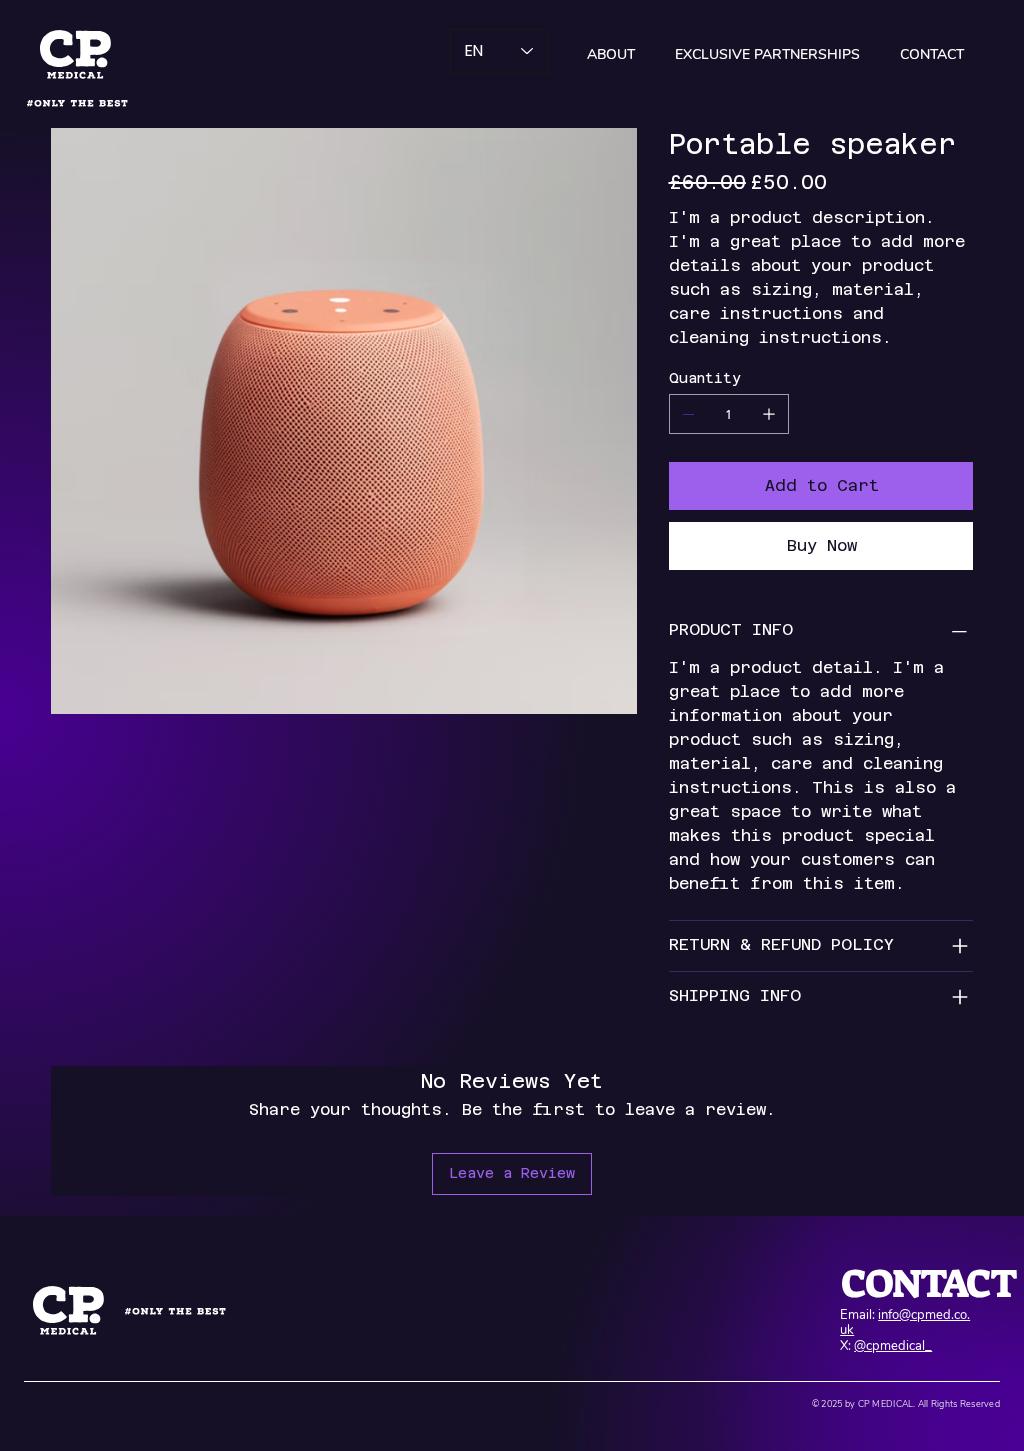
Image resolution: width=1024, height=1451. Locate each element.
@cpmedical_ (893, 1346)
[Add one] (769, 414)
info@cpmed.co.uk (905, 1323)
